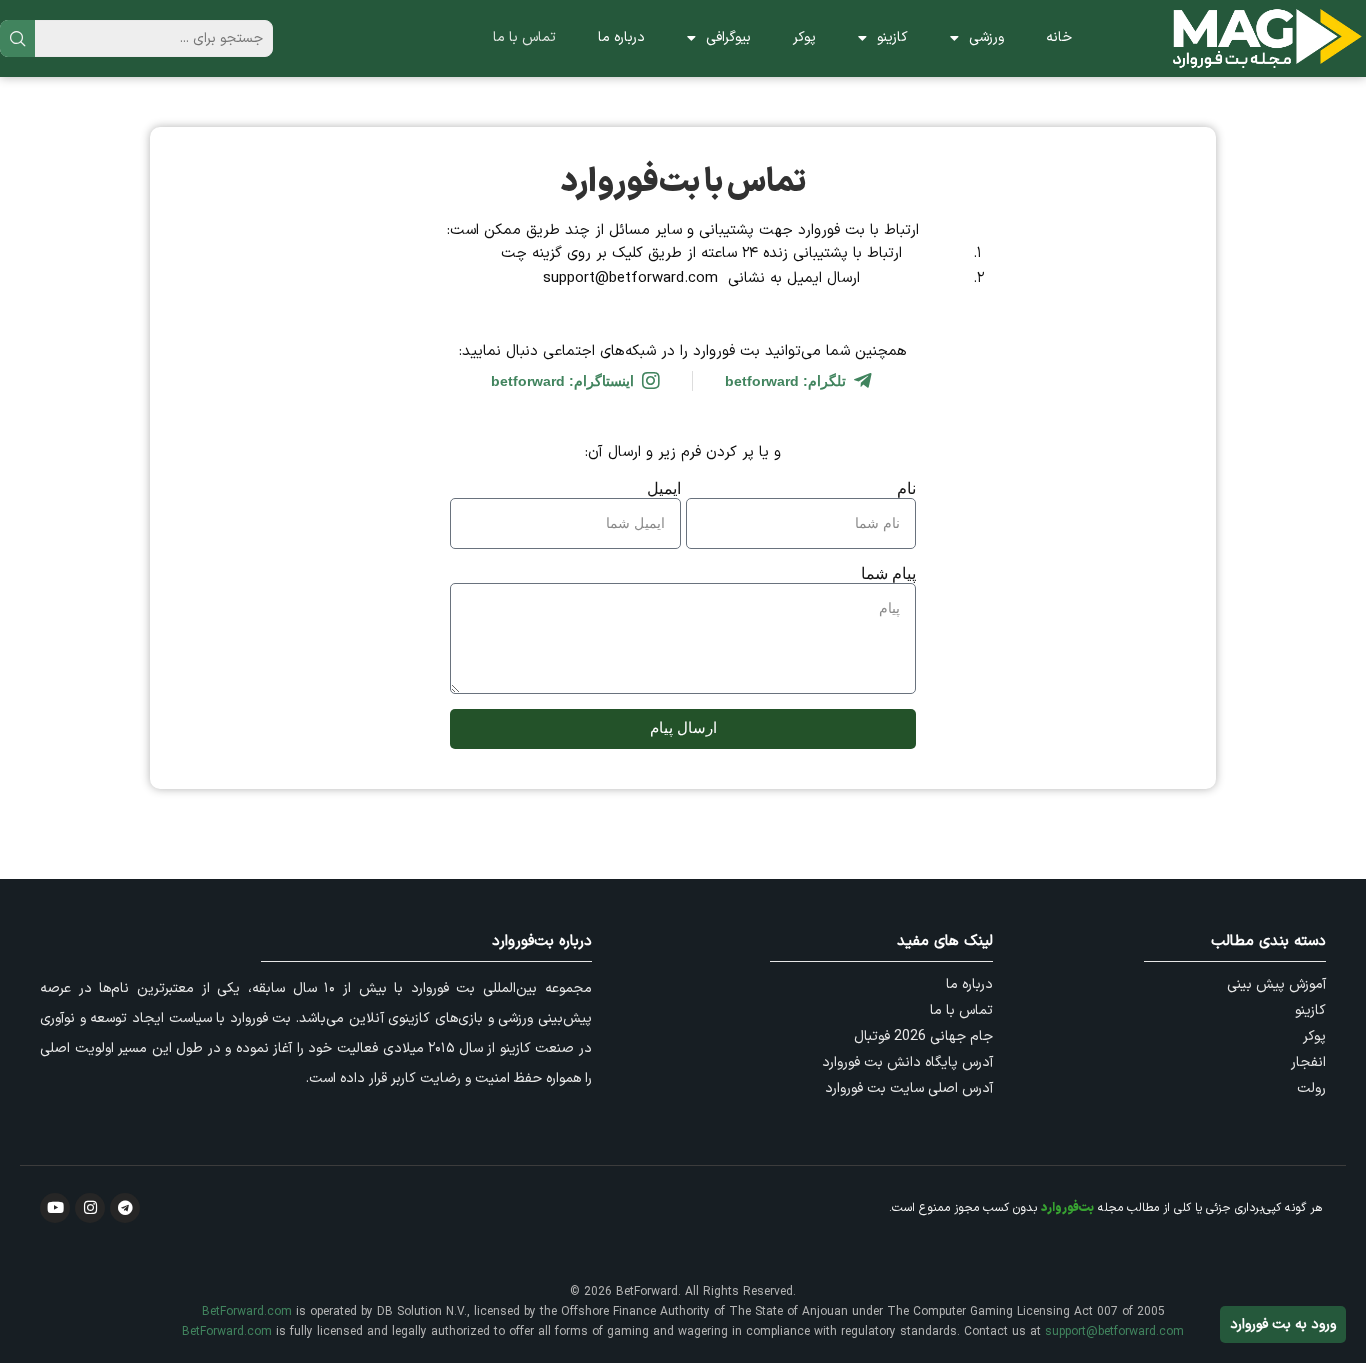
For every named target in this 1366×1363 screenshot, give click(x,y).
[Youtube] (55, 1208)
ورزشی (986, 37)
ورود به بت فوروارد (1283, 1324)
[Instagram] (90, 1208)
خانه (1059, 37)
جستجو (17, 38)
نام (906, 488)
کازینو (892, 37)
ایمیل (664, 488)
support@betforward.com (1114, 1332)
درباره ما (621, 37)
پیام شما (888, 573)
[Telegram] (125, 1208)
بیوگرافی (728, 37)
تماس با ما (524, 37)
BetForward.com (247, 1312)
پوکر (804, 37)
